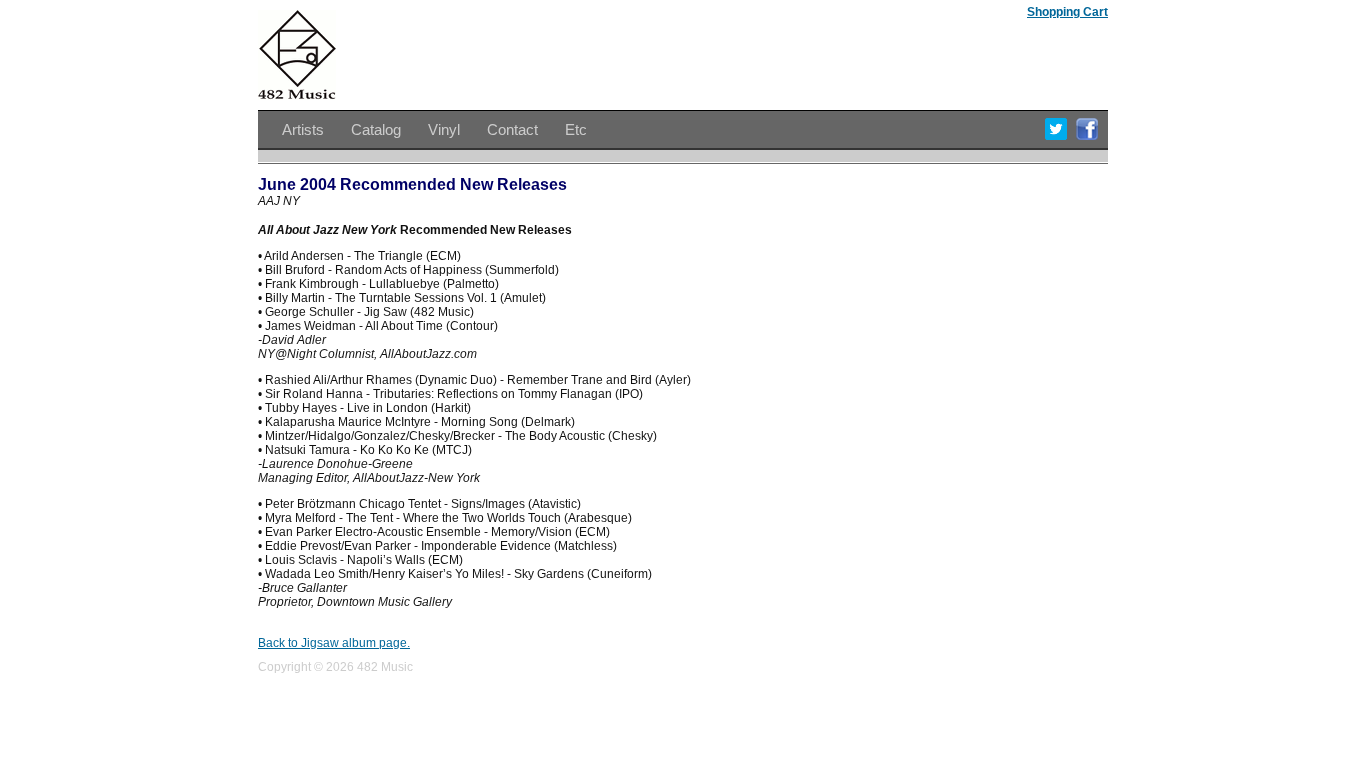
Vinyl (444, 129)
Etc (576, 129)
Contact (512, 129)
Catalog (376, 129)
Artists (303, 129)
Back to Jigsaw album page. (334, 643)
